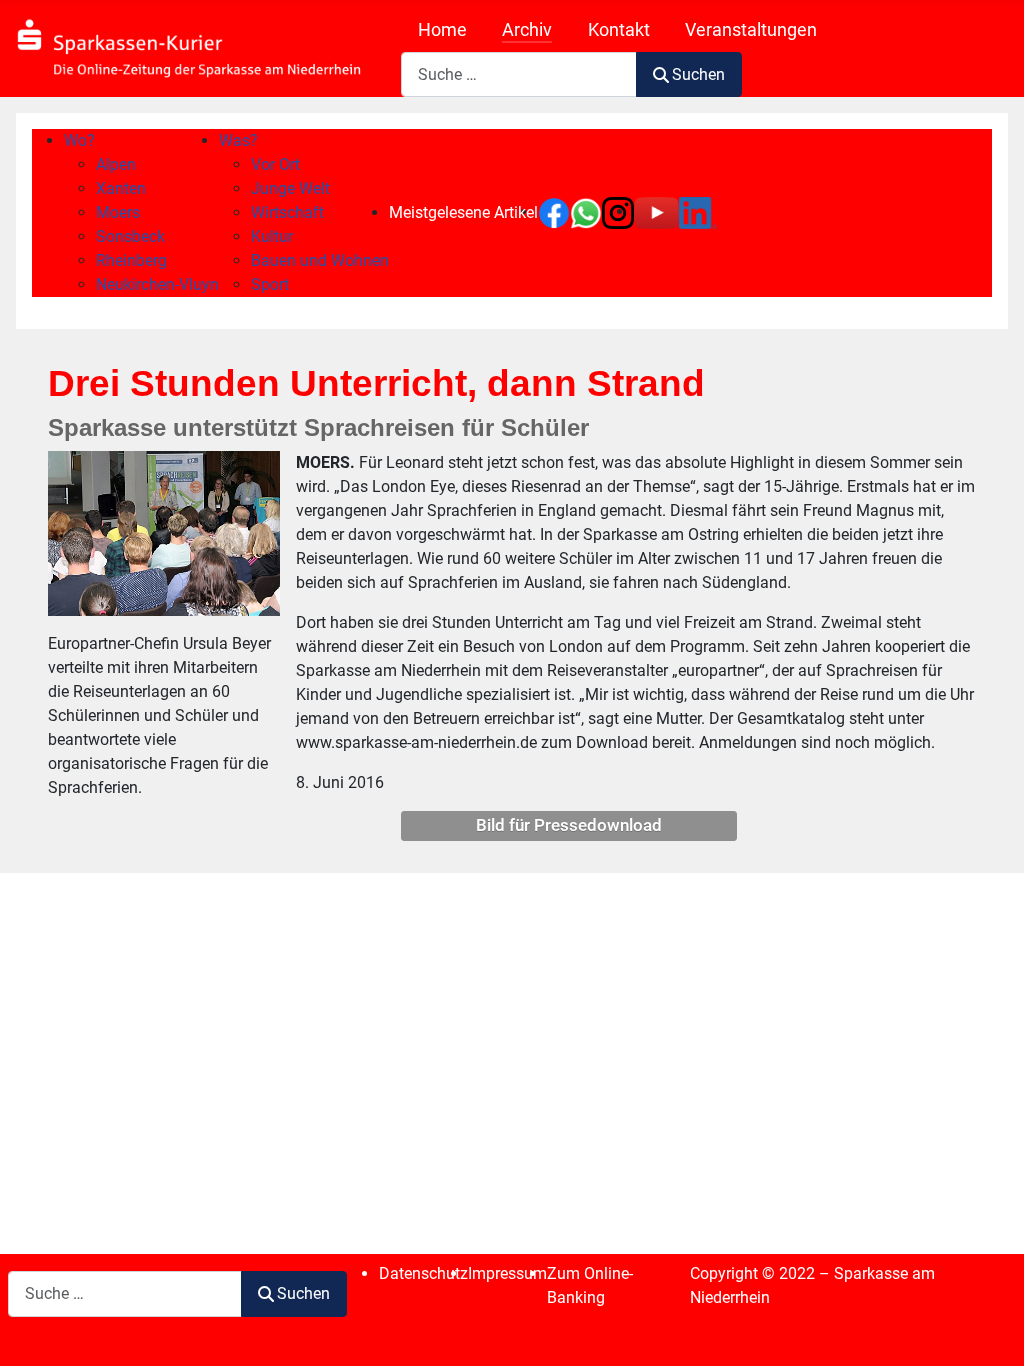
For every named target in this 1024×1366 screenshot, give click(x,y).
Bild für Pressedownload (569, 825)
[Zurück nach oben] (989, 1329)
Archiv (527, 30)
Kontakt (619, 30)
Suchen (698, 74)
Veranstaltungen (751, 30)
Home (442, 30)
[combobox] (519, 74)
